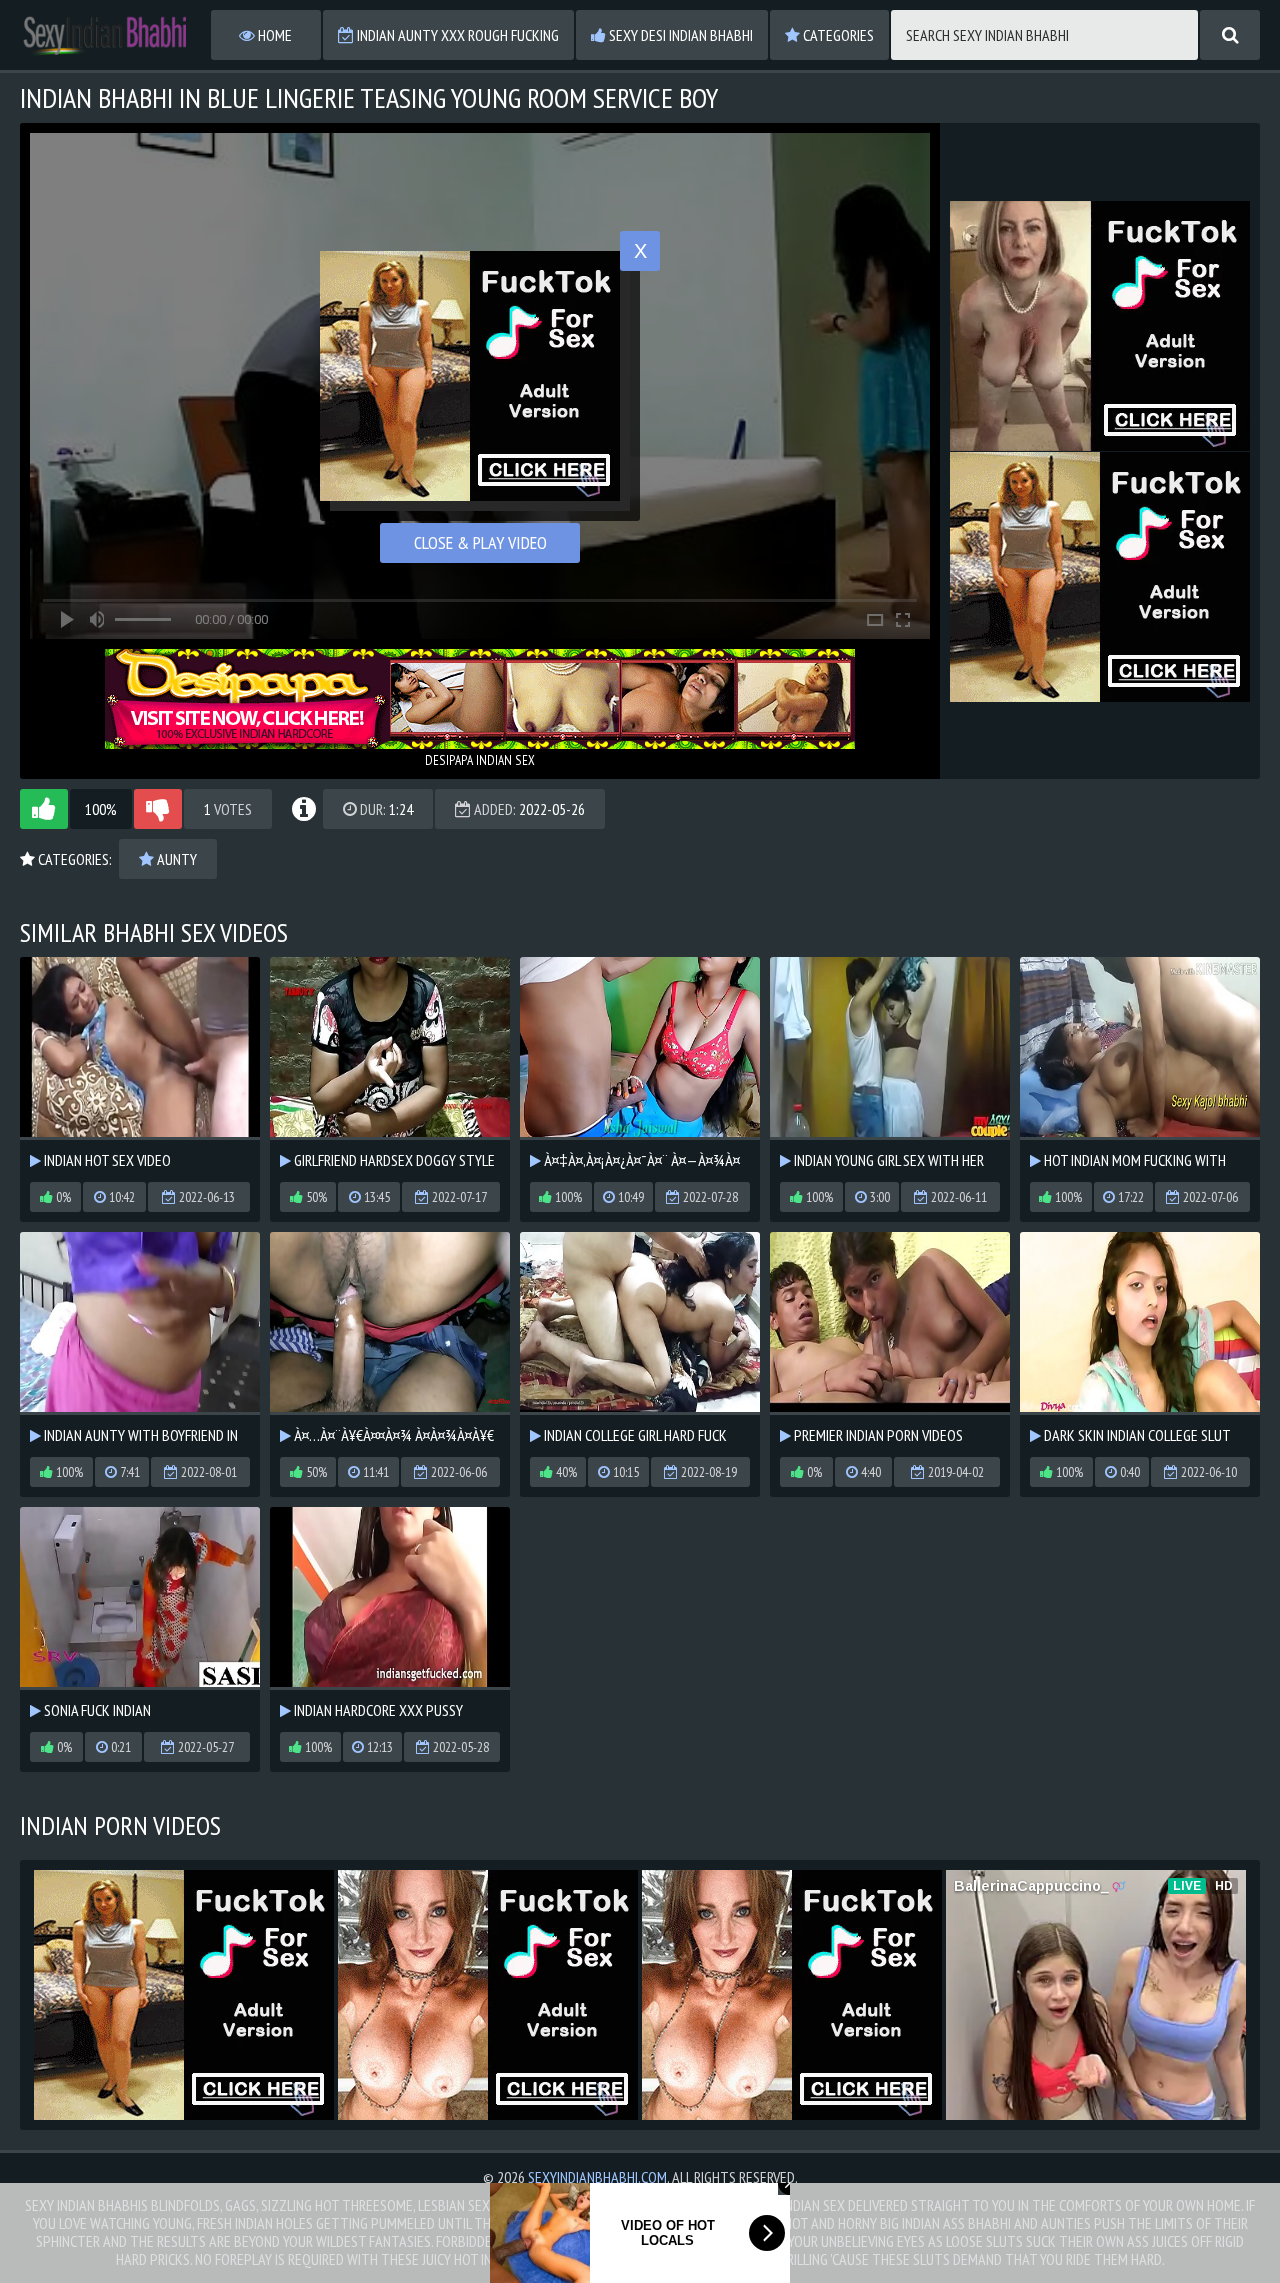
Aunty (175, 859)
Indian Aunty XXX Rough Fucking (456, 35)
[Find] (1230, 35)
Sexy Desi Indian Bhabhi (679, 35)
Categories (837, 35)
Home (273, 35)
